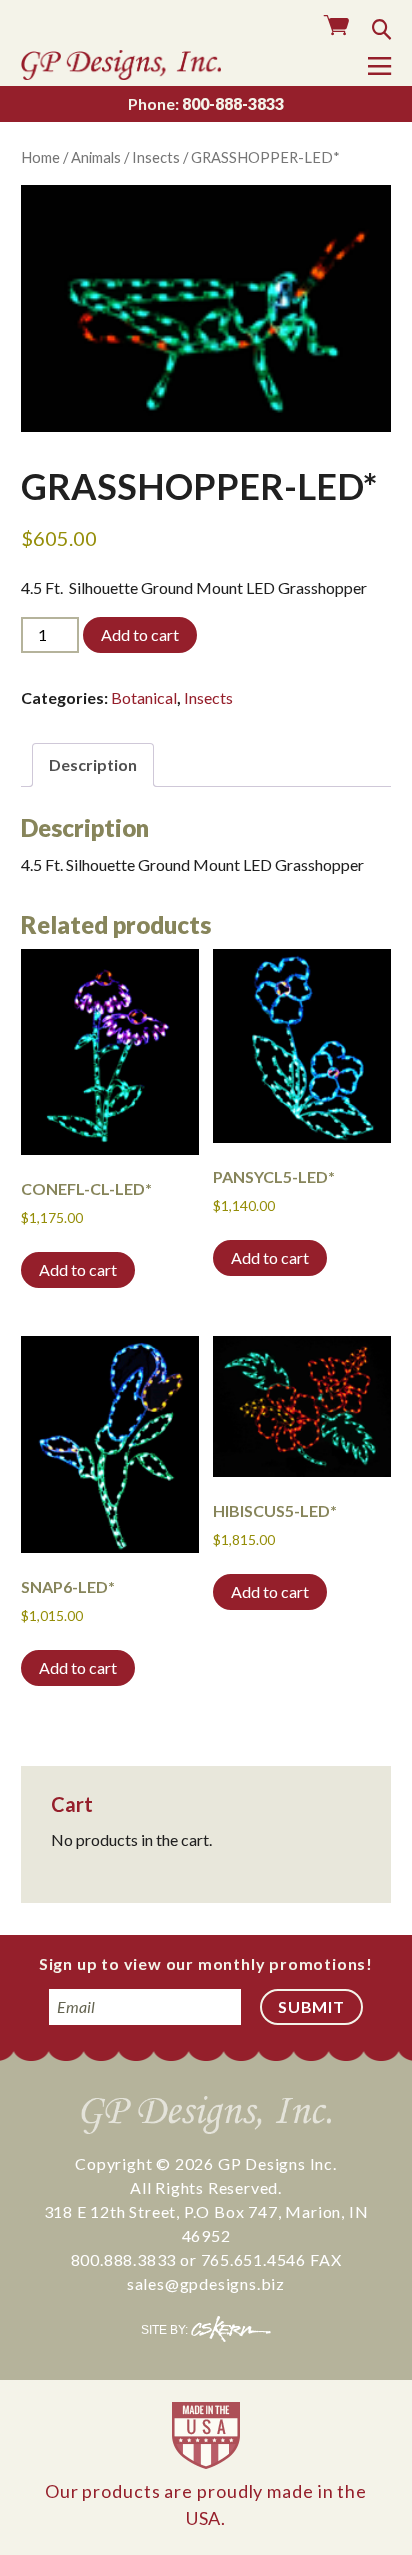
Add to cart (140, 634)
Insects (156, 157)
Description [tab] (93, 764)
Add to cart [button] (78, 1269)
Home (40, 157)
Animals (96, 157)
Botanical (144, 697)
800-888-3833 (206, 103)
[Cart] (336, 26)
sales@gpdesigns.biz (206, 2283)
